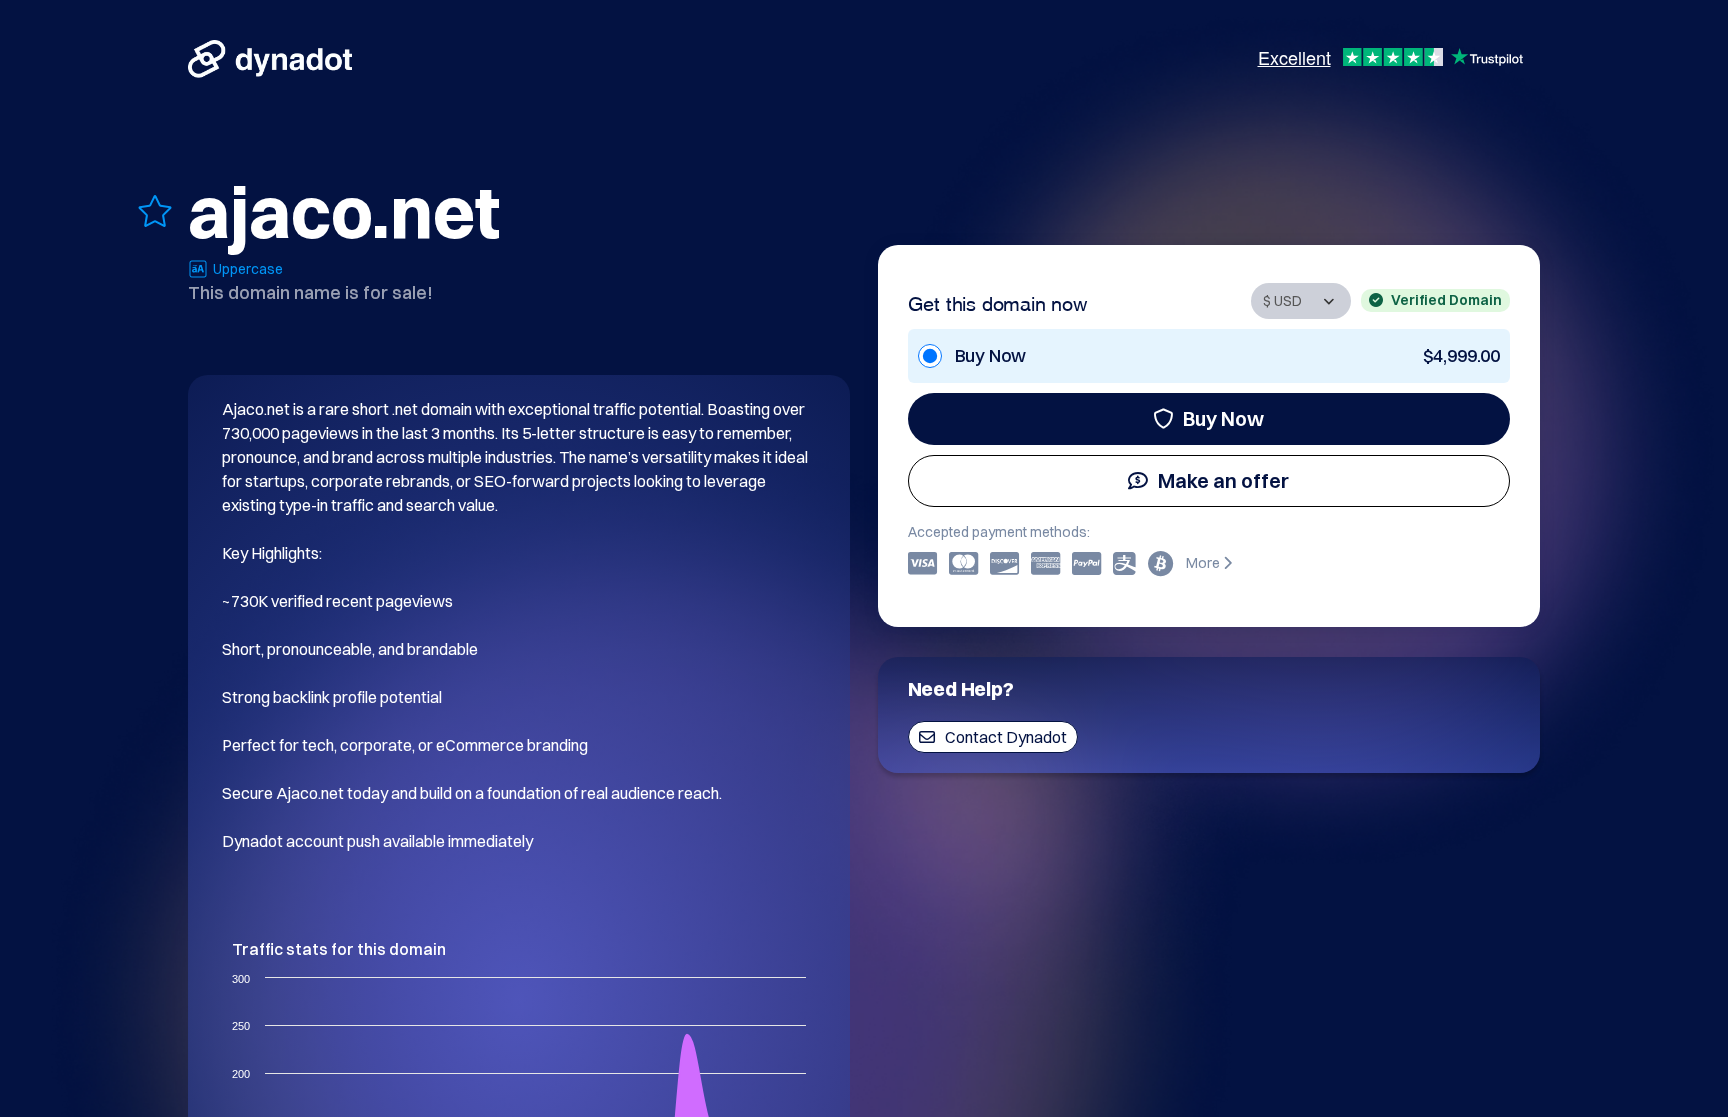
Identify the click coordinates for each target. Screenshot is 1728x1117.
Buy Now (1223, 418)
